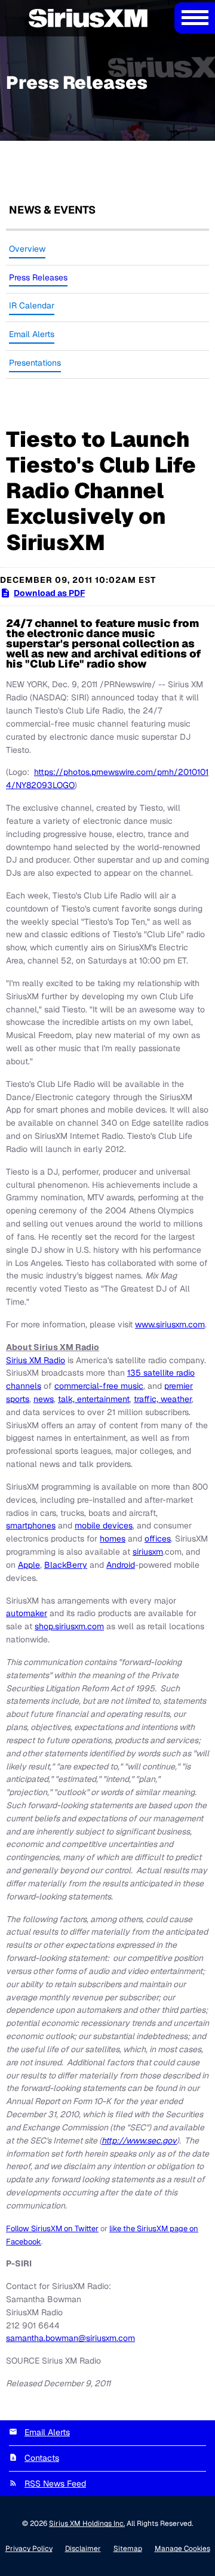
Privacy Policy (29, 2549)
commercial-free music (99, 1386)
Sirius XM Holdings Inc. (87, 2524)
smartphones (31, 1525)
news (44, 1399)
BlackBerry (66, 1565)
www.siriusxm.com (170, 1324)
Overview (27, 249)
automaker (27, 1613)
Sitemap (128, 2549)
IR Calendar (32, 305)
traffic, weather (163, 1399)
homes (113, 1539)
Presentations (35, 363)
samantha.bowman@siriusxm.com (70, 2338)
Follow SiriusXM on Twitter (52, 2228)
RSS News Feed (55, 2484)
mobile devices (104, 1525)
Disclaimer (83, 2549)
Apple (29, 1565)
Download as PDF (49, 593)
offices (158, 1539)
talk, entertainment (94, 1399)
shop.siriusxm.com (69, 1626)
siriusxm (148, 1552)
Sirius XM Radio (36, 1360)
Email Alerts (32, 334)
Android (121, 1565)
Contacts (42, 2458)
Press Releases (38, 277)
